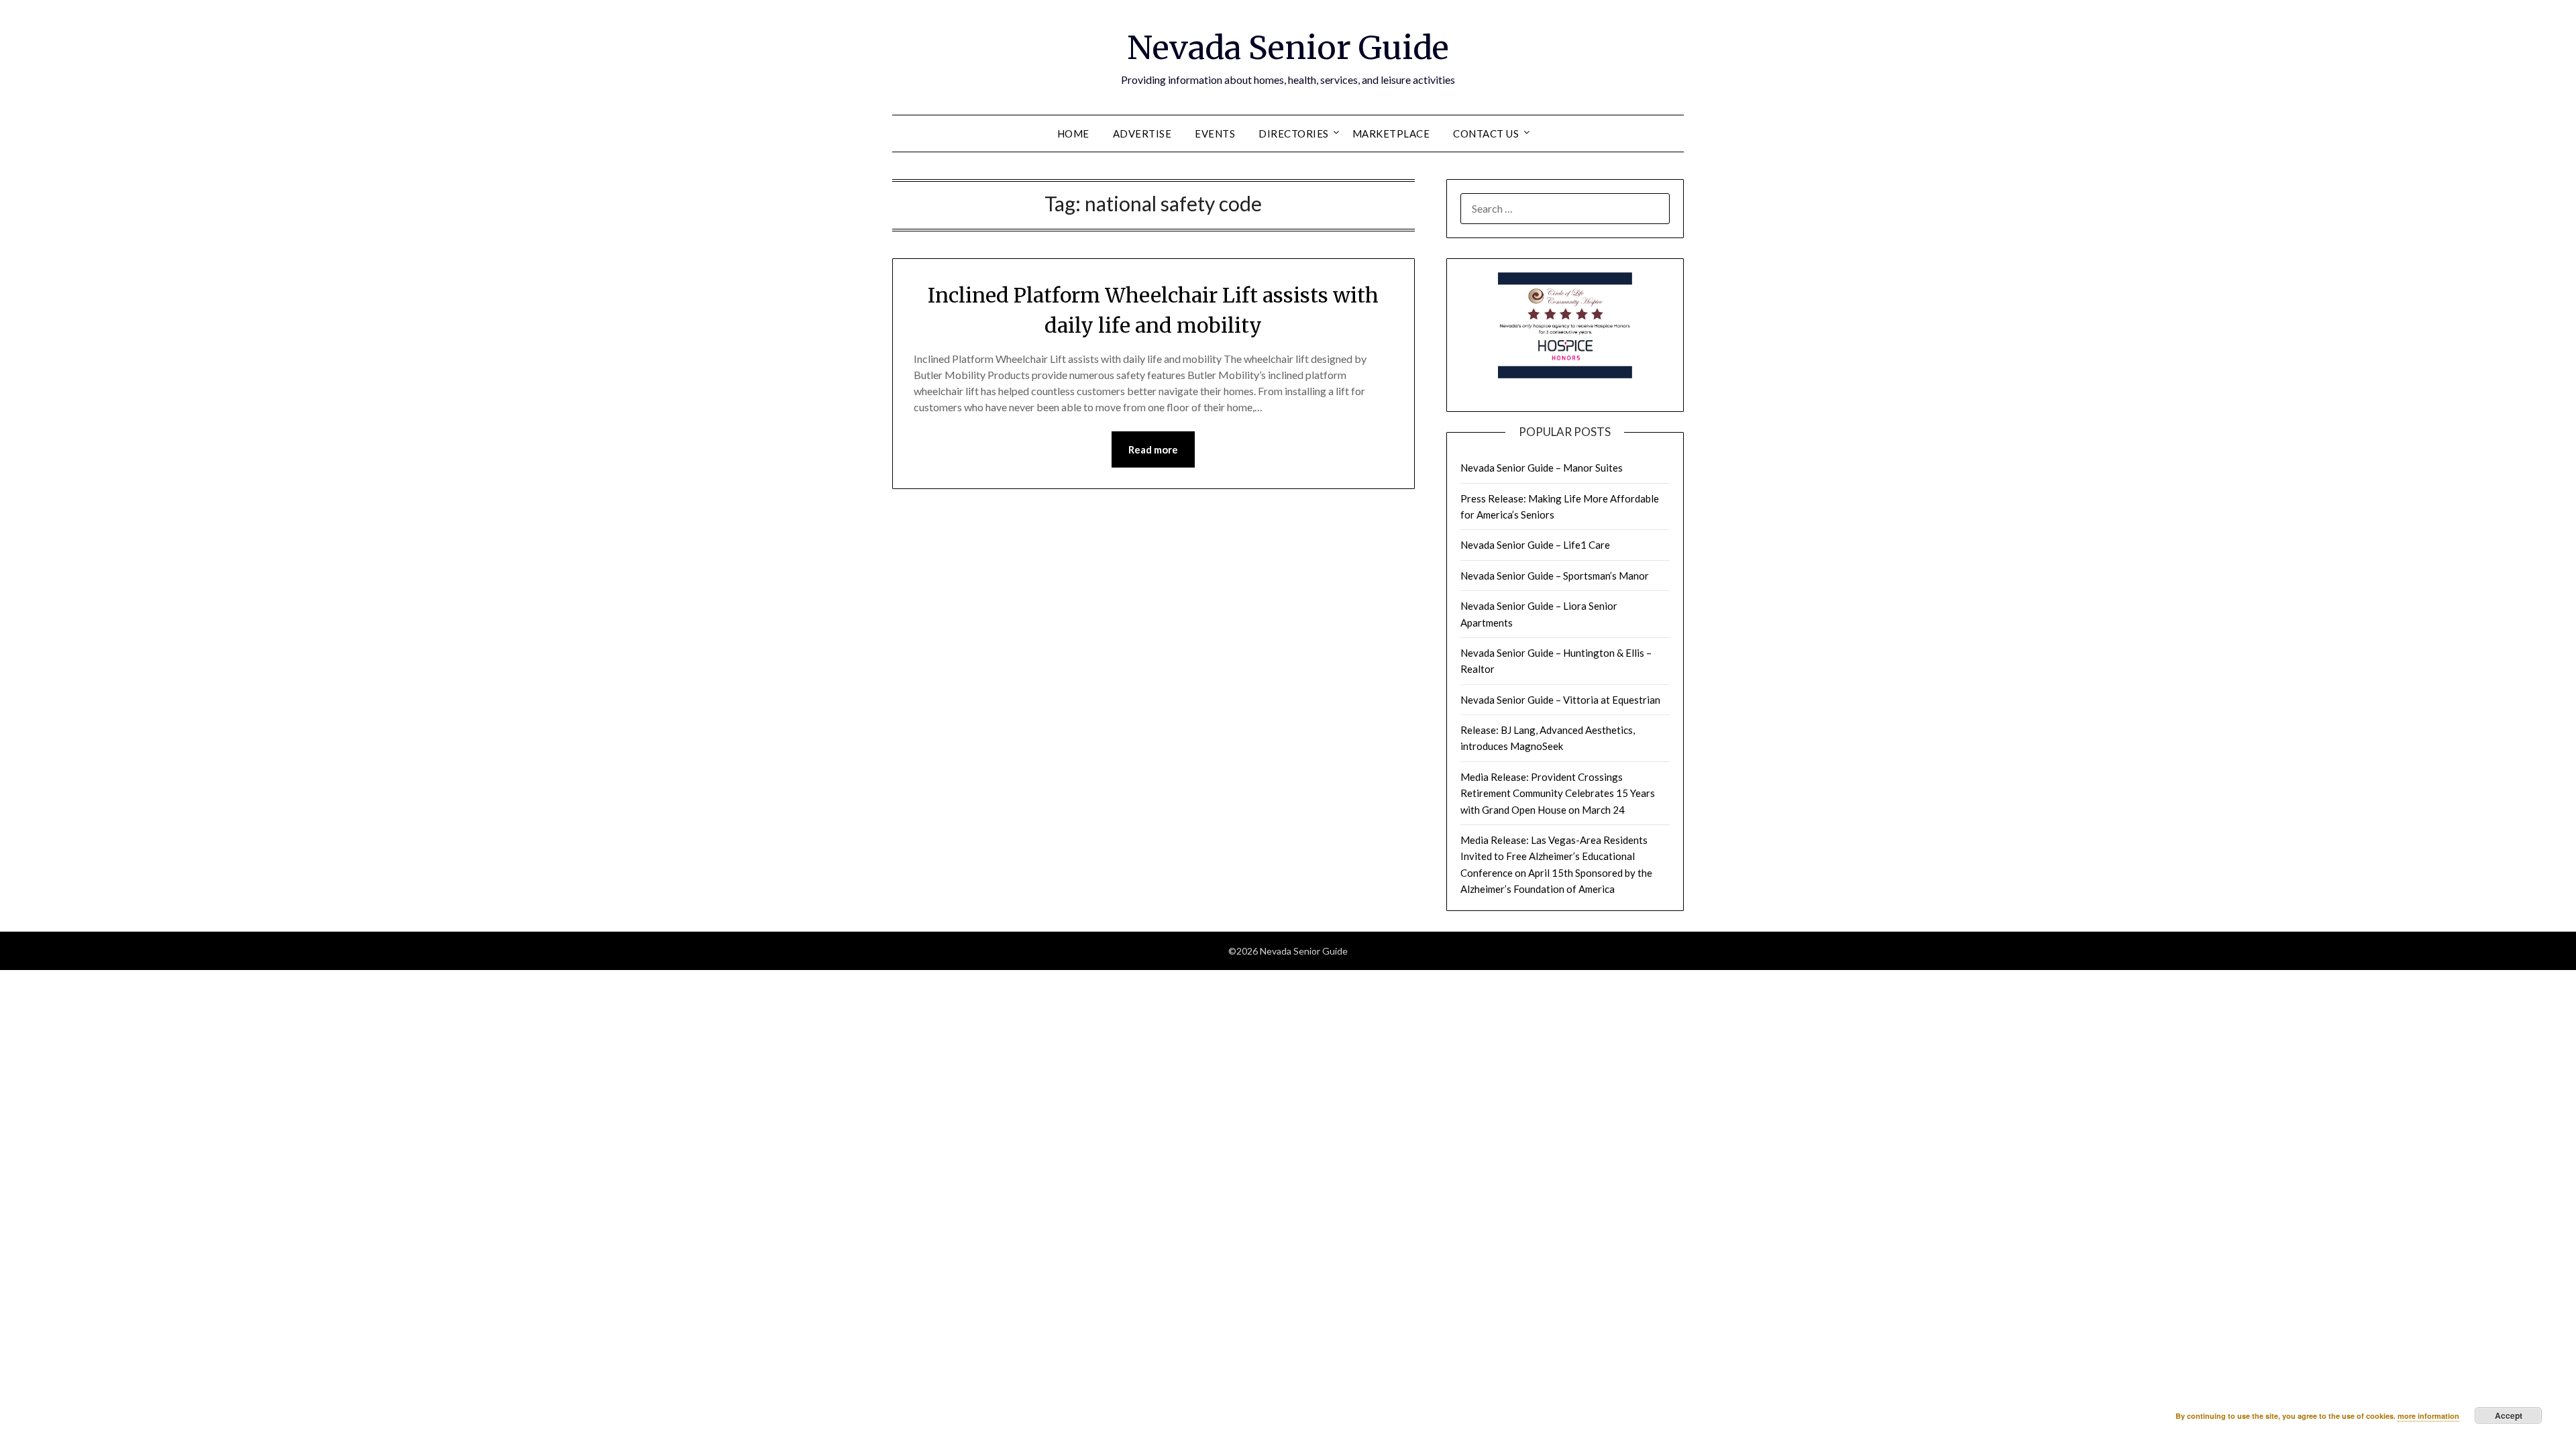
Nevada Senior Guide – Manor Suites (1542, 468)
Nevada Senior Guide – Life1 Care (1535, 545)
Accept (2509, 1415)
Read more (1153, 449)
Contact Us (1486, 133)
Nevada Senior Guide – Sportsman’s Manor (1555, 576)
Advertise (1142, 133)
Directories (1294, 133)
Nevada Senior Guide (1288, 48)
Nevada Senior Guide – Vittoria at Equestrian (1560, 700)
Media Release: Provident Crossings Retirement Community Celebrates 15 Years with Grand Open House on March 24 (1558, 793)
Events (1215, 133)
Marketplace (1391, 133)
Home (1073, 133)
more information (2428, 1416)
